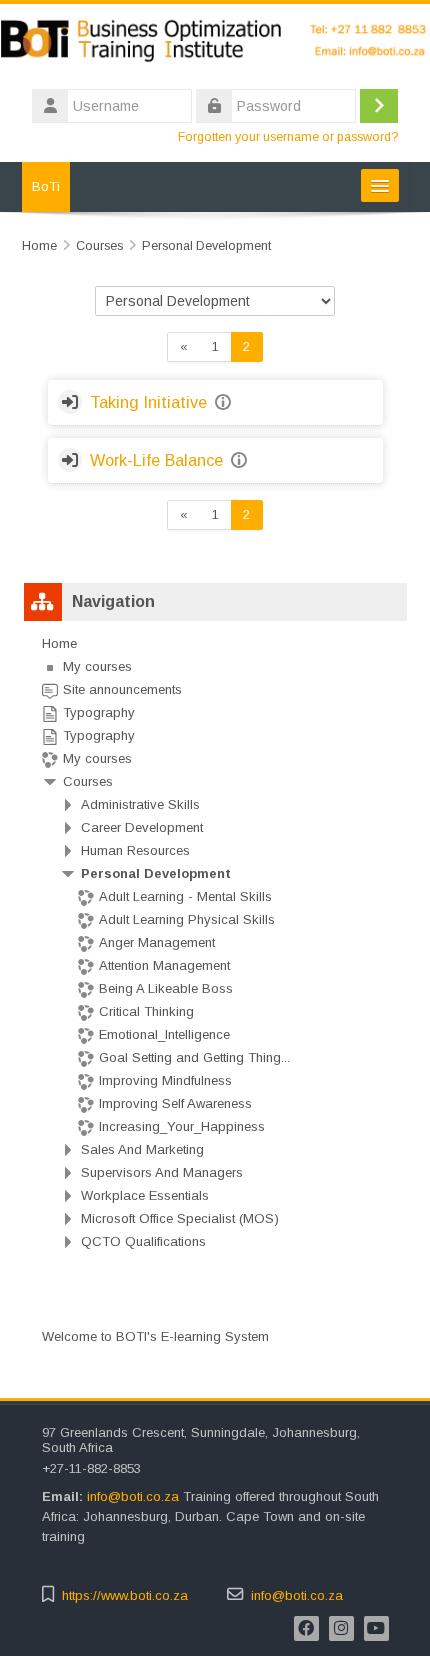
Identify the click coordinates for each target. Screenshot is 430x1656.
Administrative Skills (140, 804)
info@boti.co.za (135, 1496)
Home (59, 643)
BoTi (46, 186)
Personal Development (156, 873)
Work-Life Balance (156, 460)
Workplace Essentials (145, 1195)
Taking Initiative (148, 402)
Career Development (142, 827)
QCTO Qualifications (143, 1241)
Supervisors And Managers (162, 1172)
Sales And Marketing (142, 1149)
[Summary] (225, 402)
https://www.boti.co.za (125, 1595)
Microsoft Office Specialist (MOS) (180, 1218)
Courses (88, 781)
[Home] (215, 43)
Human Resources (135, 850)
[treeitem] (215, 943)
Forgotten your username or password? (288, 137)
